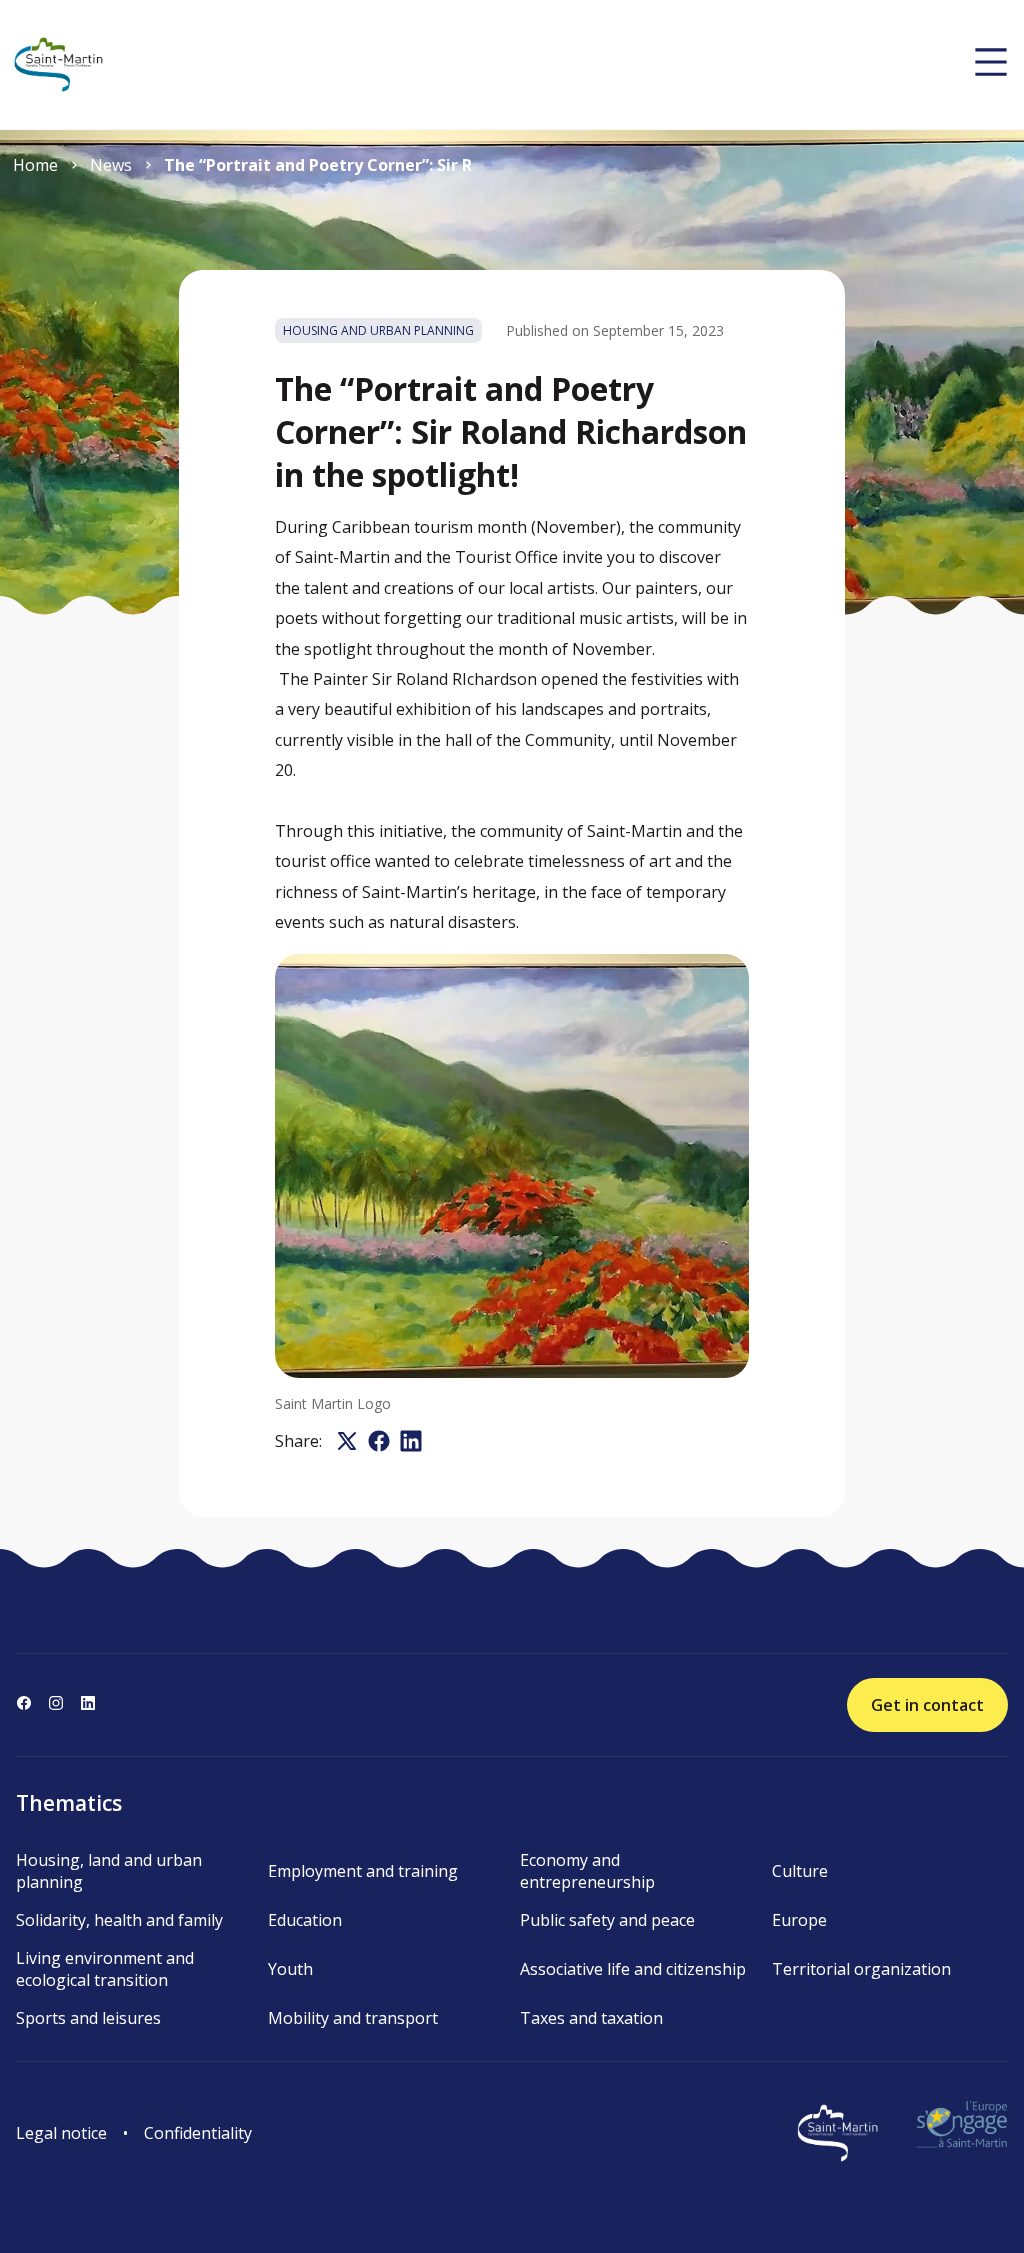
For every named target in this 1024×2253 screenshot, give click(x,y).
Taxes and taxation (591, 2018)
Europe (799, 1920)
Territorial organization (861, 1969)
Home (35, 165)
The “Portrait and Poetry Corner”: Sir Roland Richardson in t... (317, 165)
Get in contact (927, 1705)
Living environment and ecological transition (105, 1969)
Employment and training (363, 1871)
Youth (290, 1969)
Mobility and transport (353, 2018)
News (111, 165)
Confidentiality (198, 2133)
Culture (800, 1871)
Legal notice (61, 2133)
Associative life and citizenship (633, 1969)
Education (305, 1920)
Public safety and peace (607, 1920)
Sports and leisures (88, 2018)
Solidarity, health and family (119, 1920)
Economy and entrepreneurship (587, 1871)
